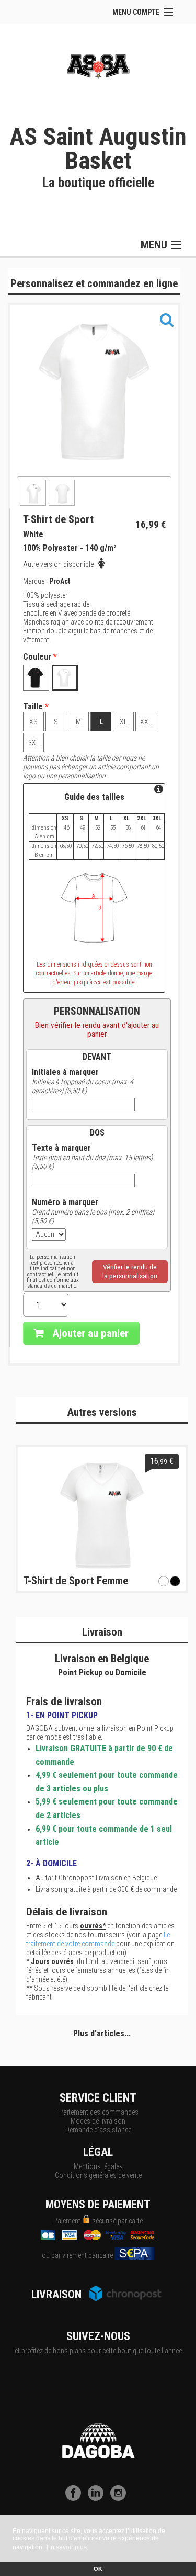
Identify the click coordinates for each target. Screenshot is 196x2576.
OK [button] (98, 2569)
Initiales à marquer (65, 1072)
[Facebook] (76, 2498)
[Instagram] (121, 2498)
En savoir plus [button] (67, 2547)
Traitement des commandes (98, 2112)
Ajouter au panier (89, 1333)
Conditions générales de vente (98, 2175)
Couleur (40, 657)
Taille (36, 707)
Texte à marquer (61, 1148)
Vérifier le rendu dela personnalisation (130, 1272)
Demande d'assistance (98, 2130)
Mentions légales (98, 2166)
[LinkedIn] (98, 2498)
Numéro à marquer (65, 1202)
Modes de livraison (98, 2121)
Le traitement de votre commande (98, 1939)
